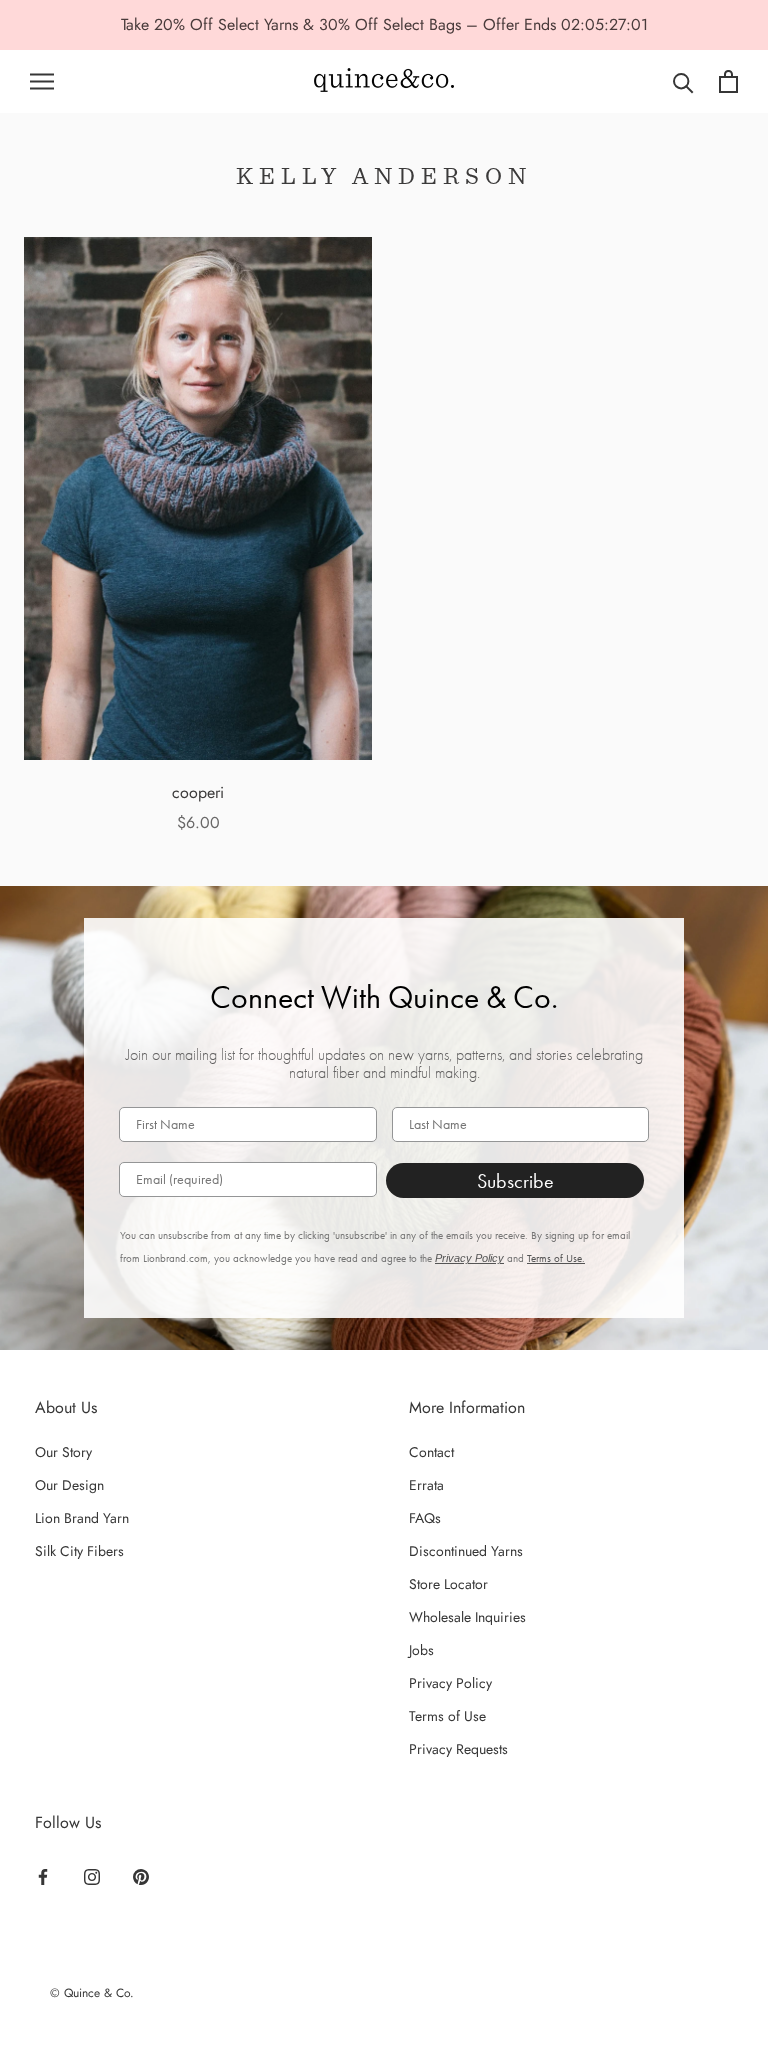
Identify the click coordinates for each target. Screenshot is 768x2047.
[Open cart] (728, 81)
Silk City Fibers (79, 1551)
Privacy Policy (469, 1258)
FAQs (425, 1518)
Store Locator (448, 1584)
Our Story (63, 1452)
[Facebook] (43, 1875)
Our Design (69, 1485)
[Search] (683, 81)
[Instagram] (92, 1875)
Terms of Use (447, 1716)
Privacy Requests (458, 1749)
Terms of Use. (556, 1258)
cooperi (198, 792)
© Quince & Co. (92, 1993)
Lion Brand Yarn (82, 1518)
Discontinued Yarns (466, 1551)
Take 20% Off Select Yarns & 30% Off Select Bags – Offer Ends (341, 24)
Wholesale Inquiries (467, 1617)
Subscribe (515, 1181)
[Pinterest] (141, 1875)
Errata (426, 1485)
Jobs (421, 1650)
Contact (431, 1452)
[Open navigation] (42, 81)
